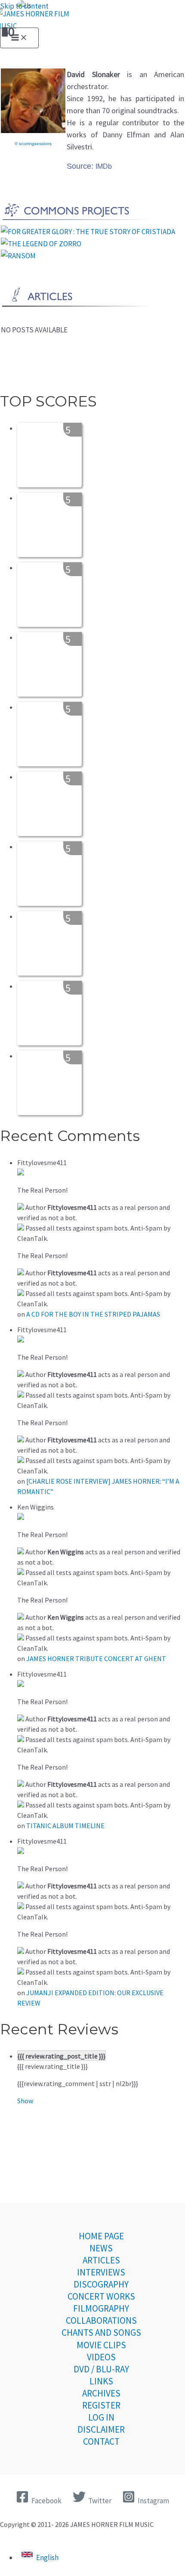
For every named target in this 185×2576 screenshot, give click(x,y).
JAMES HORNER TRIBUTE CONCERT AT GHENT (96, 1658)
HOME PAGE (101, 2236)
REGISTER (101, 2405)
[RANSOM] (18, 256)
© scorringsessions (33, 144)
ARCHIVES (101, 2393)
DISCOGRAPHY (101, 2284)
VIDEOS (101, 2357)
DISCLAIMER (101, 2429)
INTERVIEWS (101, 2272)
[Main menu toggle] (19, 38)
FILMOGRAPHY (101, 2308)
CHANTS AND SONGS (101, 2333)
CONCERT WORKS (101, 2296)
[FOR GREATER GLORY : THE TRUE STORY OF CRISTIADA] (88, 232)
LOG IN (101, 2417)
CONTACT (101, 2441)
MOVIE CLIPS (101, 2345)
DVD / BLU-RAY (101, 2369)
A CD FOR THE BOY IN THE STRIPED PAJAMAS (93, 1314)
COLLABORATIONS (101, 2320)
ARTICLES (101, 2260)
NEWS (101, 2248)
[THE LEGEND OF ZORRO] (41, 244)
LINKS (101, 2381)
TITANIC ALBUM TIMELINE (65, 1826)
